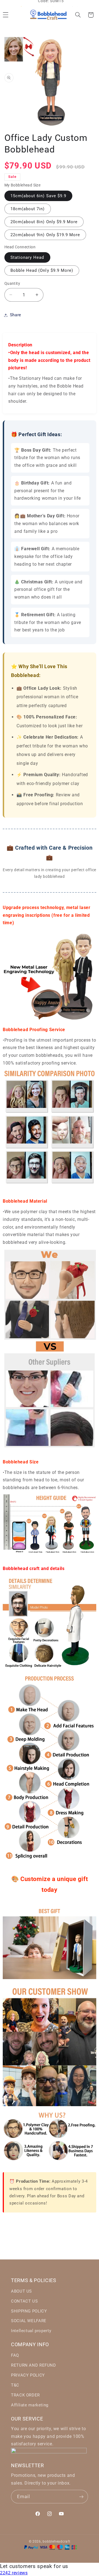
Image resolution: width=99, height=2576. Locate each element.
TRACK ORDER (25, 2395)
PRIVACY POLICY (28, 2375)
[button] (78, 15)
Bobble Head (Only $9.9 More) (42, 270)
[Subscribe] (81, 2497)
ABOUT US (21, 2291)
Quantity (12, 283)
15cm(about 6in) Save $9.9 (38, 196)
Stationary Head (27, 257)
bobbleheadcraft (56, 2541)
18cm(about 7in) (28, 209)
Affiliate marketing (30, 2405)
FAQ (15, 2355)
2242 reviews (14, 2573)
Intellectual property (31, 2331)
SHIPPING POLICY (29, 2311)
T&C (15, 2385)
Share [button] (16, 315)
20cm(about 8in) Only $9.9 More (44, 222)
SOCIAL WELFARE (29, 2321)
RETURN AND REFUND (34, 2365)
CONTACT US (24, 2301)
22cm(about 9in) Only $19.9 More (45, 235)
